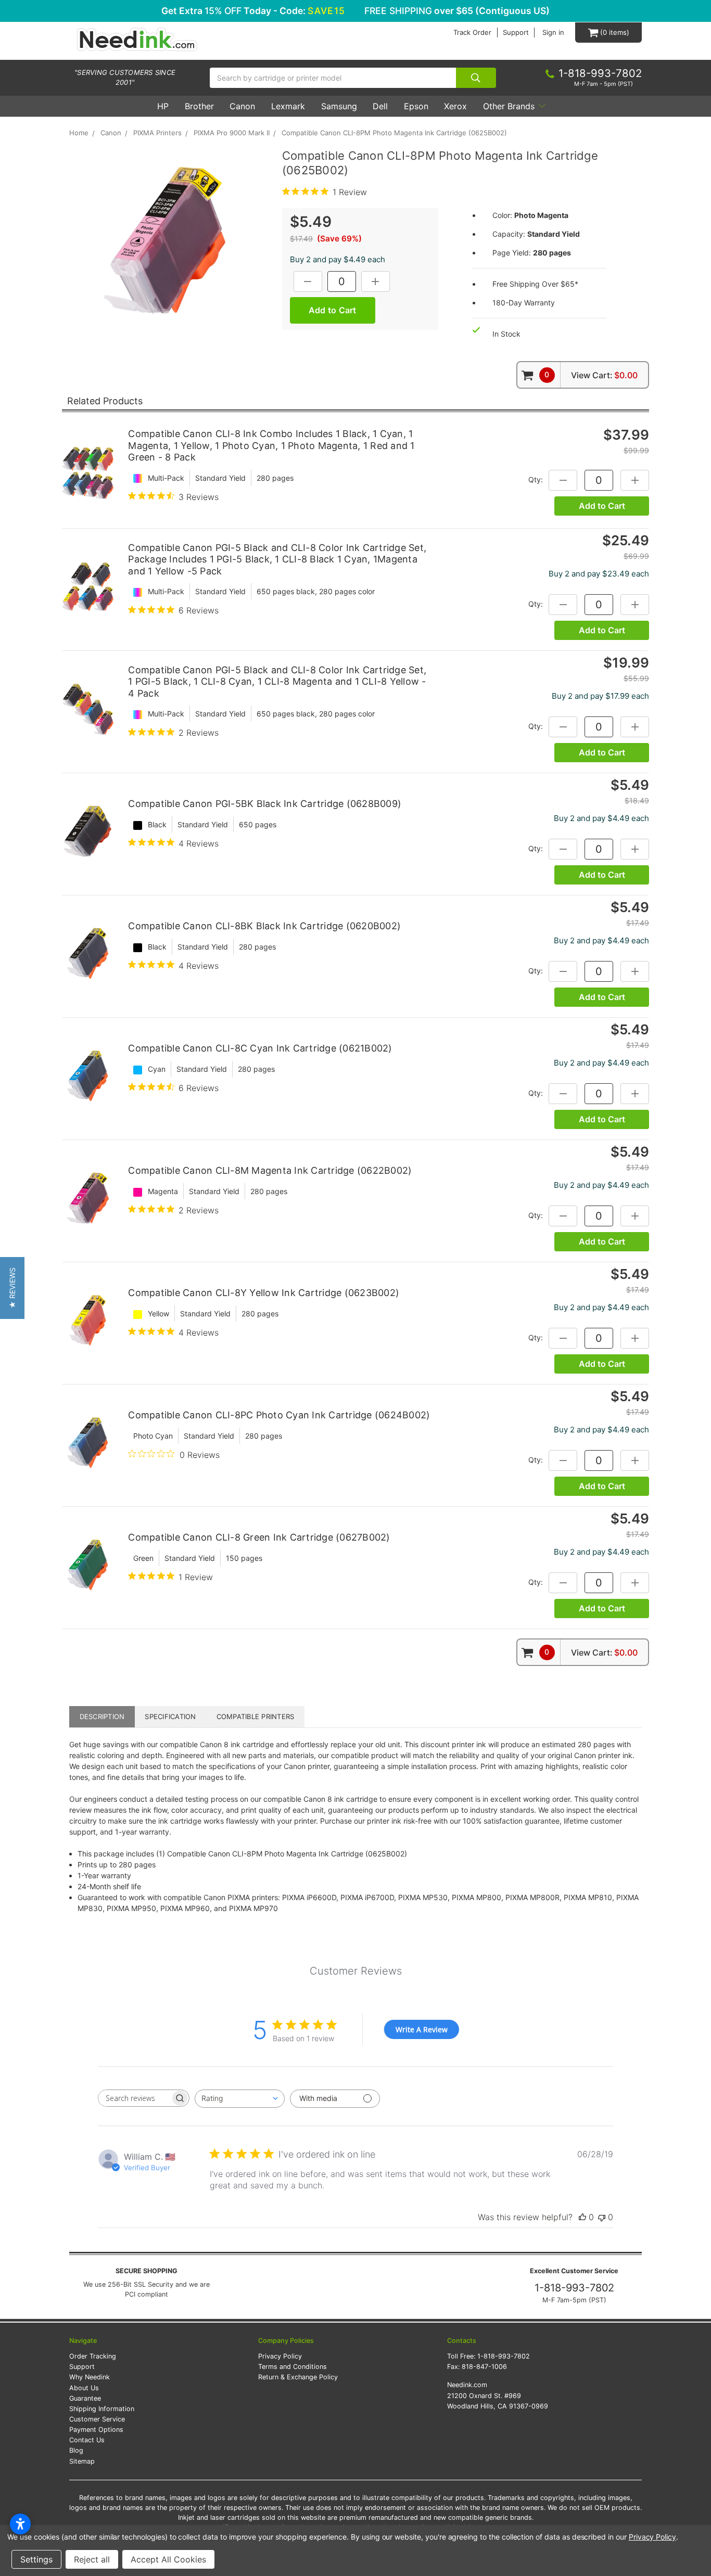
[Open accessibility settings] (20, 2524)
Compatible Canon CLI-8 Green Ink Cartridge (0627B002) (259, 1537)
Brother (199, 106)
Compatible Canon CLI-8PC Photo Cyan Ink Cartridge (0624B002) (279, 1415)
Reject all (92, 2559)
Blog (76, 2450)
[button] (12, 1288)
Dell (380, 106)
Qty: (536, 479)
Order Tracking (93, 2356)
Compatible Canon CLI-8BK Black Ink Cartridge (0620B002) (264, 926)
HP (163, 106)
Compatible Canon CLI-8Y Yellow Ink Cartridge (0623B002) (264, 1293)
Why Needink (90, 2377)
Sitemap (82, 2461)
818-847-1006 (484, 2367)
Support (516, 33)
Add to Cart (602, 506)
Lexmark (288, 106)
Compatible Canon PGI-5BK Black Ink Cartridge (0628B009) (265, 804)
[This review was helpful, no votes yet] (582, 2217)
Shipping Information (102, 2409)
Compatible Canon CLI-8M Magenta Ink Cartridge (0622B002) (270, 1170)
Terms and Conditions (293, 2367)
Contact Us (87, 2440)
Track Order (472, 33)
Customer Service (97, 2419)
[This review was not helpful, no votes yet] (602, 2217)
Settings (36, 2559)
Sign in (553, 33)
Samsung (339, 106)
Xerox (455, 106)
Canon (242, 106)
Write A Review (422, 2029)
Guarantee (85, 2398)
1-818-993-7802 (574, 2288)
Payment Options (96, 2430)
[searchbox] (134, 2098)
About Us (84, 2388)
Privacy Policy (280, 2356)
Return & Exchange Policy (298, 2377)
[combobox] (240, 2099)
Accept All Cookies (168, 2559)
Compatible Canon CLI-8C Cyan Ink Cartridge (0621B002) (260, 1048)
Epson (416, 106)
